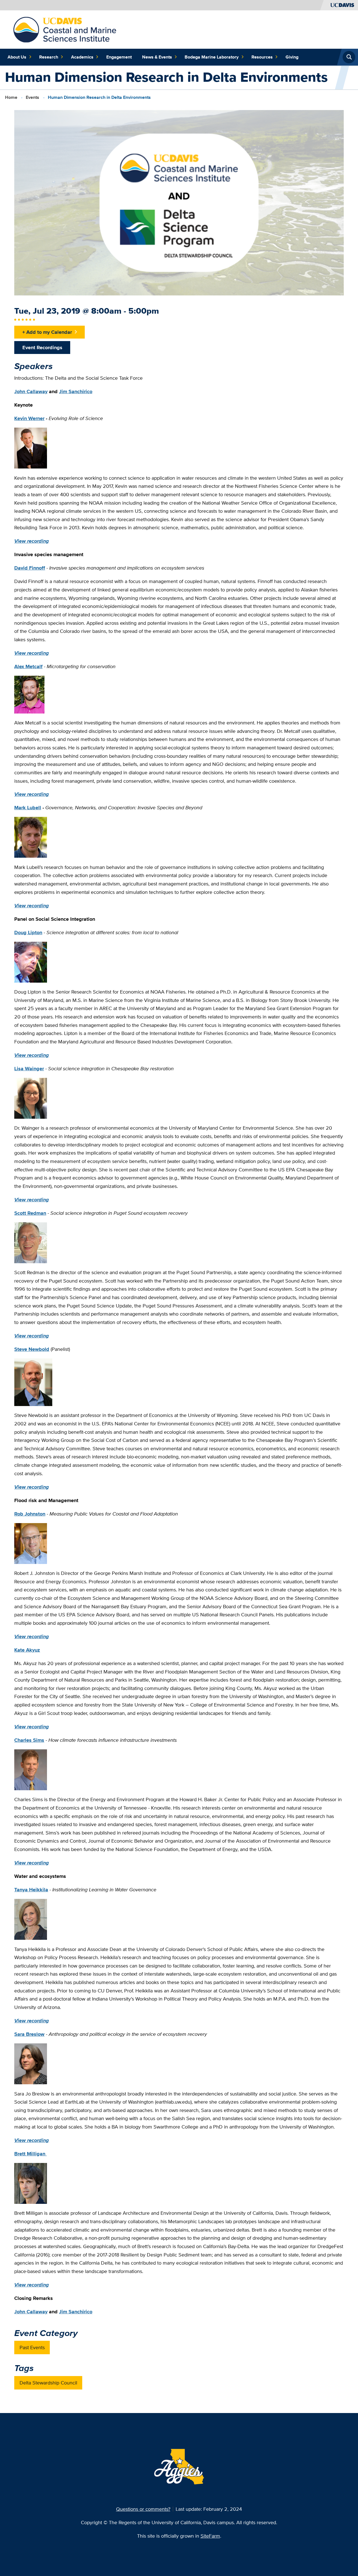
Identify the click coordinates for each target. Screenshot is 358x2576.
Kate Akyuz (27, 1650)
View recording (32, 541)
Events (32, 97)
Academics (82, 57)
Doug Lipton (28, 932)
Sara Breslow (29, 2034)
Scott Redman (30, 1213)
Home (11, 97)
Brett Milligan (30, 2154)
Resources (262, 57)
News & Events (157, 57)
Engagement (119, 57)
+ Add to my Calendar (47, 332)
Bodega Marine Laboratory (212, 57)
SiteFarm (210, 2536)
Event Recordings (42, 347)
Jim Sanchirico (76, 391)
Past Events (32, 2347)
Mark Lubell (28, 807)
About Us (17, 57)
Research (49, 57)
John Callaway (31, 391)
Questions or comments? (143, 2509)
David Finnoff (30, 568)
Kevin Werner (29, 418)
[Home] (65, 29)
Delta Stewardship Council (48, 2383)
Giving (292, 57)
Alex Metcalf (28, 666)
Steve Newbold (32, 1349)
